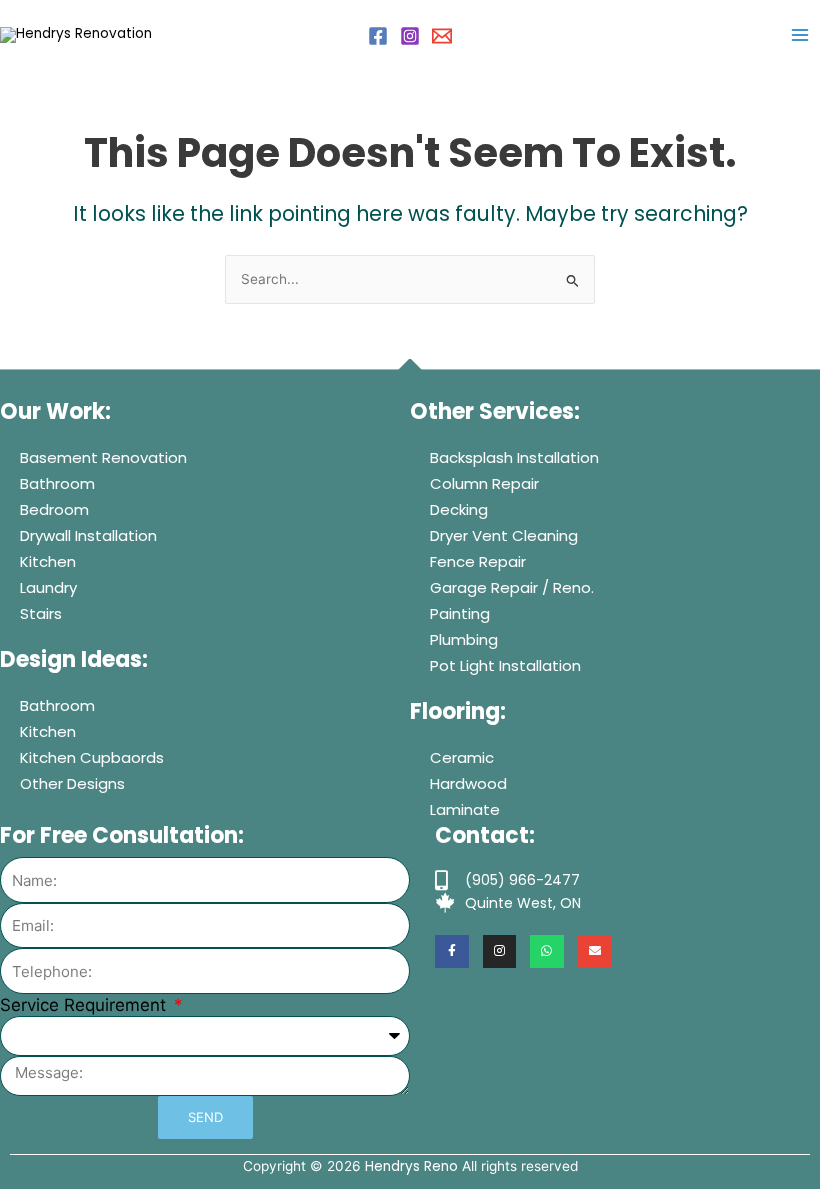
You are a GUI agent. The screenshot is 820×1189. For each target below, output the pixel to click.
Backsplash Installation (514, 457)
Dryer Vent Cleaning (504, 535)
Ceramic (462, 757)
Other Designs (72, 783)
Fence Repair (478, 561)
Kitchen (48, 561)
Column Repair (484, 483)
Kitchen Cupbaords (92, 757)
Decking (459, 509)
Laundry (48, 587)
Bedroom (54, 509)
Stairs (41, 613)
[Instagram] (410, 36)
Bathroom (57, 483)
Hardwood (468, 783)
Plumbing (464, 639)
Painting (460, 613)
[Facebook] (378, 36)
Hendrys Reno (411, 1166)
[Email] (442, 36)
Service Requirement (85, 1005)
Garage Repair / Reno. (512, 587)
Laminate (465, 809)
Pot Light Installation (505, 665)
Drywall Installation (88, 535)
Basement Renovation (103, 457)
